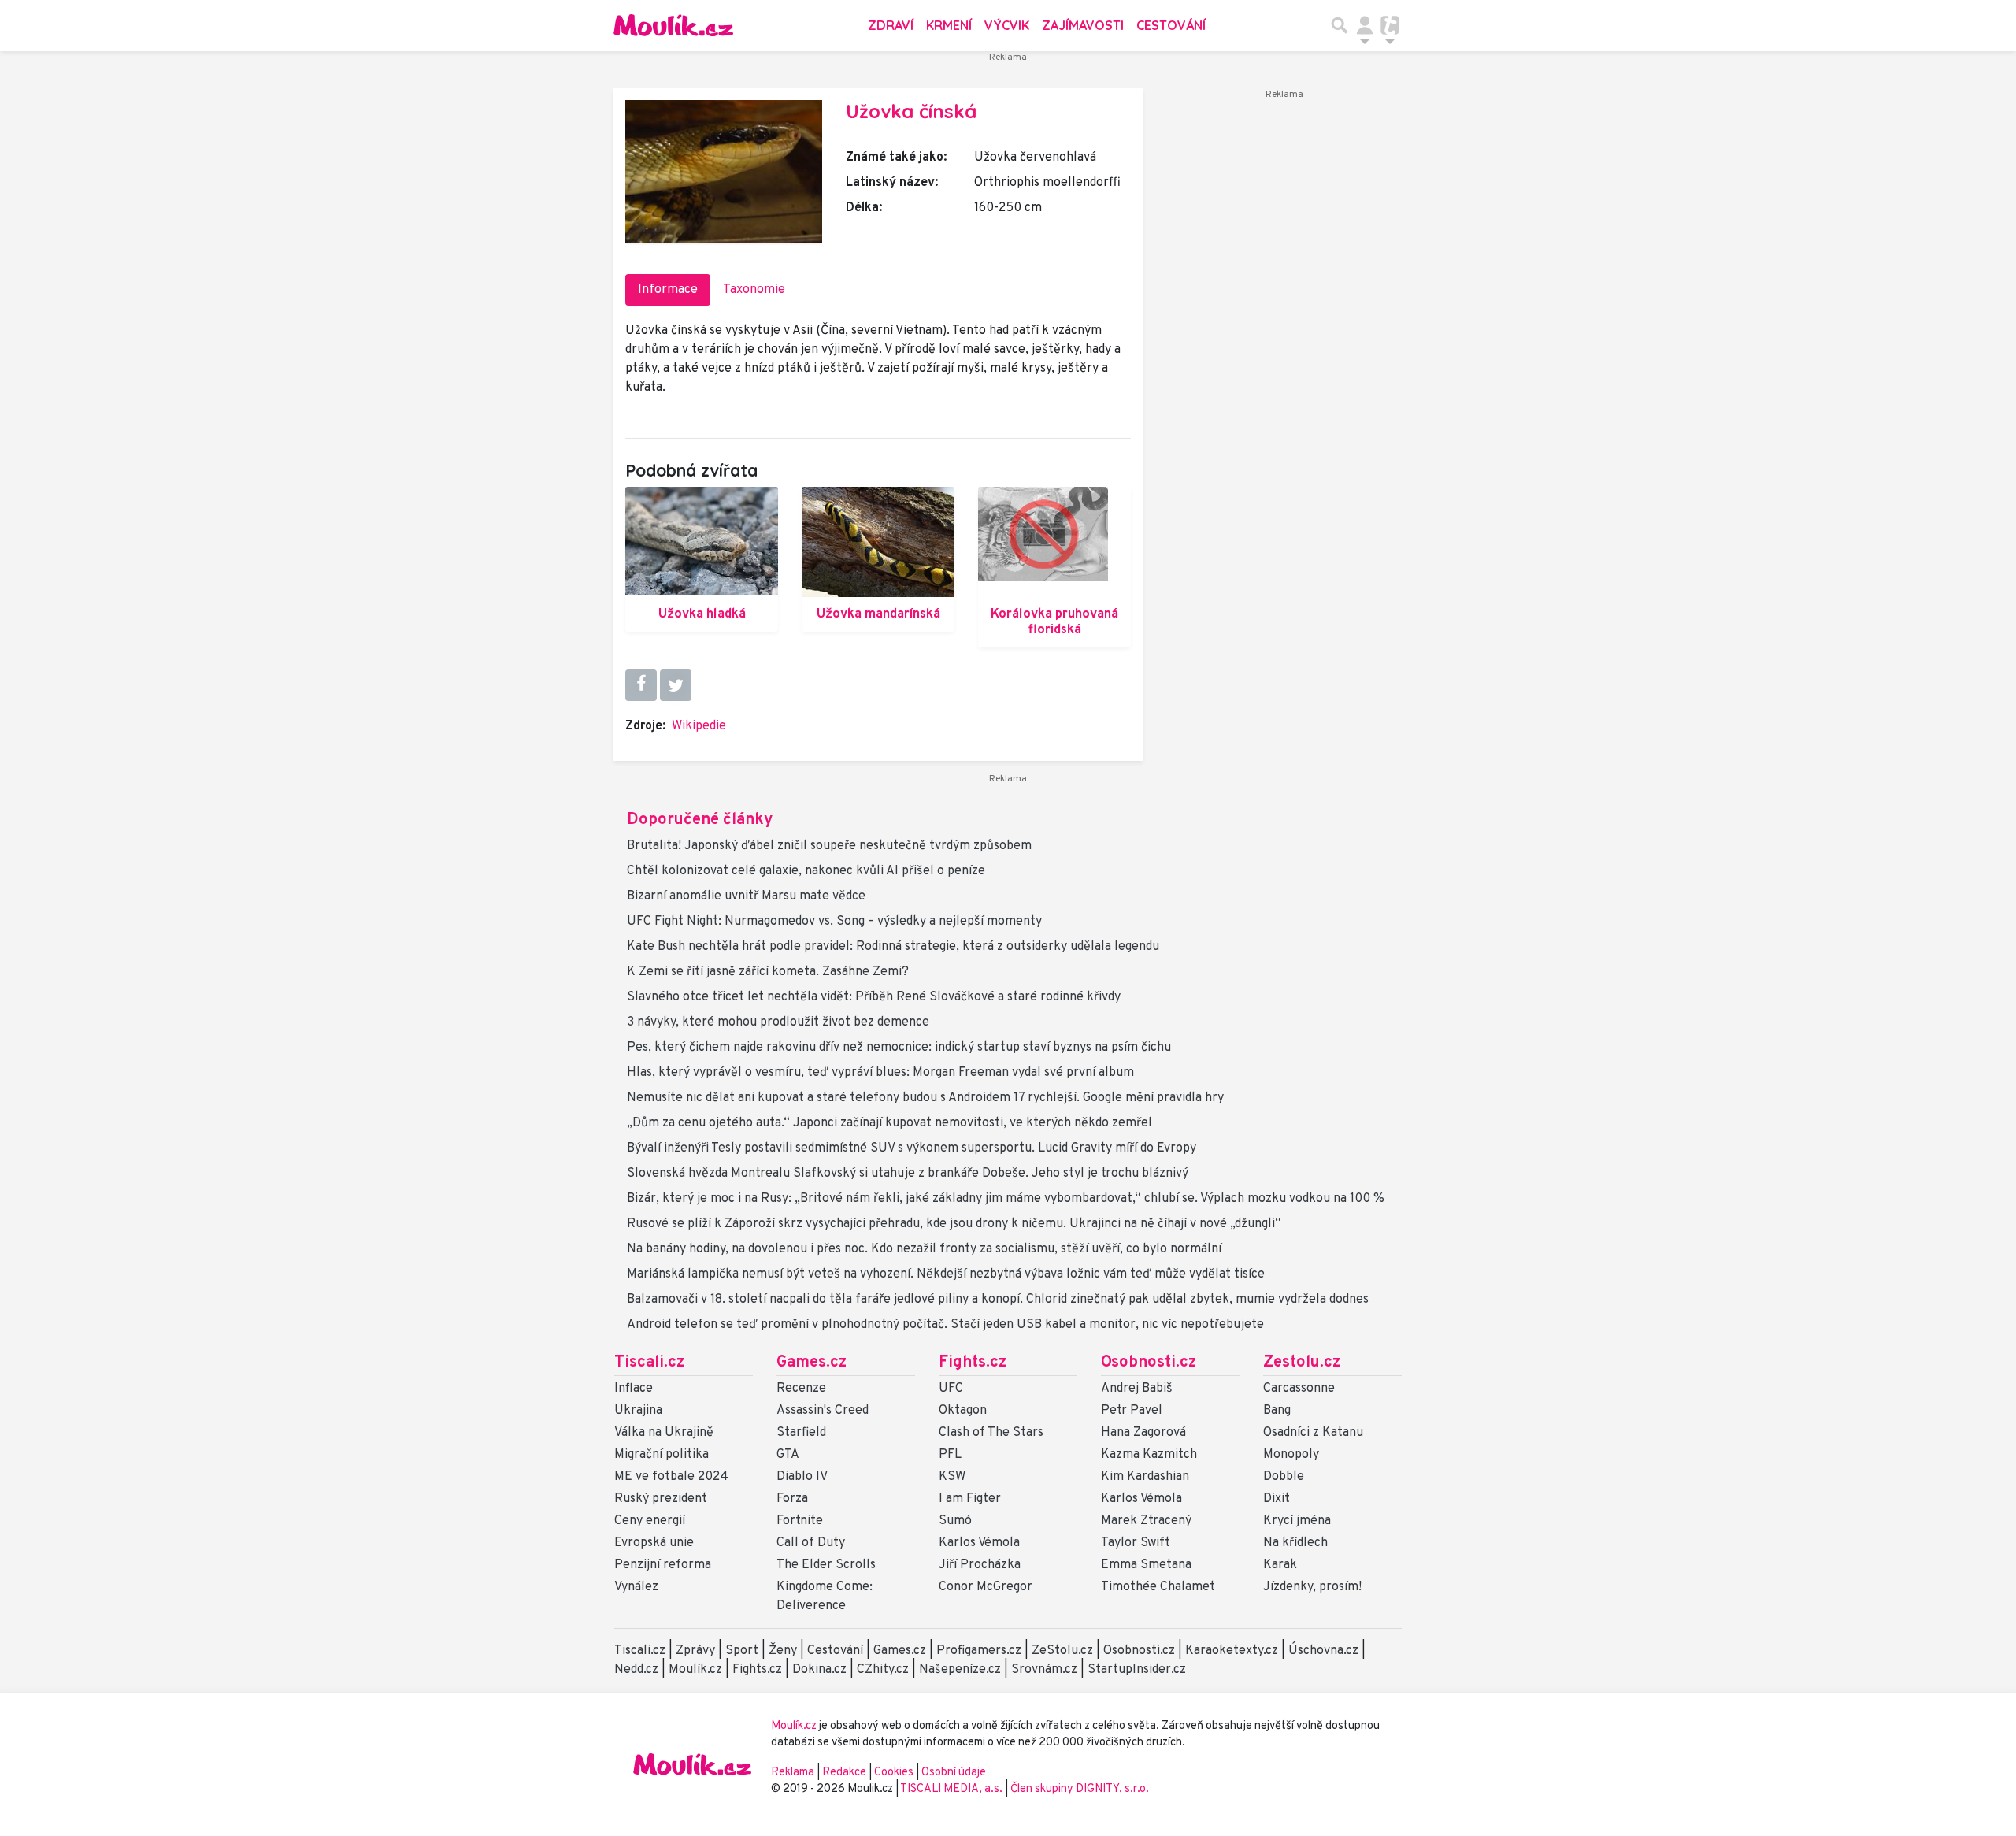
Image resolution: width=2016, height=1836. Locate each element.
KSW (952, 1477)
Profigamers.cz (979, 1651)
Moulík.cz (695, 1670)
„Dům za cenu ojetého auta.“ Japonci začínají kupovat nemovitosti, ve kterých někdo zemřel (889, 1123)
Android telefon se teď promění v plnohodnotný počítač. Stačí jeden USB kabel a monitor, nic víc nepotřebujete (945, 1325)
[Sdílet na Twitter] (676, 685)
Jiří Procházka (980, 1565)
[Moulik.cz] (673, 25)
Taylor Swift (1136, 1543)
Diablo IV (802, 1477)
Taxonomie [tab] (754, 290)
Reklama (793, 1773)
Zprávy (695, 1651)
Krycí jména (1297, 1521)
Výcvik (1007, 25)
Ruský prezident (661, 1499)
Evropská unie (654, 1543)
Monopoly (1291, 1455)
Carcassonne (1299, 1389)
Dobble (1284, 1477)
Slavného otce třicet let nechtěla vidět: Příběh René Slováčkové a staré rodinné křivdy (874, 997)
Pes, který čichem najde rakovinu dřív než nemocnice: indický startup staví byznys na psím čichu (899, 1048)
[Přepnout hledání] (1340, 25)
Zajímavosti (1083, 25)
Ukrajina (638, 1411)
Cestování (1171, 25)
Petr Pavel (1132, 1411)
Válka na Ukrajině (664, 1433)
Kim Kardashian (1145, 1477)
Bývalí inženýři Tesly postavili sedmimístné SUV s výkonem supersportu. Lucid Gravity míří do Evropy (912, 1148)
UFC (951, 1389)
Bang (1277, 1411)
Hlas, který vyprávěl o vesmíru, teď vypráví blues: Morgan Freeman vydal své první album (880, 1073)
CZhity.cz (883, 1670)
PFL (950, 1455)
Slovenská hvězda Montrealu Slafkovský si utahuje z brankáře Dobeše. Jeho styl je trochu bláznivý (908, 1174)
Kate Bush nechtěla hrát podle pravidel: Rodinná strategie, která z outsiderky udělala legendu (893, 947)
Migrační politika (661, 1455)
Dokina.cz (819, 1670)
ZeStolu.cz (1062, 1651)
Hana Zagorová (1143, 1433)
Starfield (801, 1433)
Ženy (783, 1651)
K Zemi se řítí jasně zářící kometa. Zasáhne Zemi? (768, 972)
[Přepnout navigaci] (1365, 25)
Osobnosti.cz (1149, 1363)
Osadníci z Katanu (1313, 1433)
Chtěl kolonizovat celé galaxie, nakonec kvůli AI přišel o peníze (806, 871)
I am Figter (970, 1499)
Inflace (634, 1389)
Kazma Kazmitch (1149, 1455)
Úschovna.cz (1323, 1651)
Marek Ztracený (1146, 1521)
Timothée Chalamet (1158, 1587)
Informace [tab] (668, 290)
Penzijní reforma (663, 1565)
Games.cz (812, 1363)
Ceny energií (650, 1521)
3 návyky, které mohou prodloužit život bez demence (778, 1022)
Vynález (636, 1587)
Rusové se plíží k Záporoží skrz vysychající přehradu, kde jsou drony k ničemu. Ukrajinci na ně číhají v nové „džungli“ (954, 1224)
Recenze (801, 1389)
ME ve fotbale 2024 (671, 1477)
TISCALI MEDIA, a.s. (952, 1789)
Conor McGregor (986, 1587)
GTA (788, 1455)
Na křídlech (1295, 1543)
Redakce (844, 1773)
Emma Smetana (1146, 1565)
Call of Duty (811, 1543)
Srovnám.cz (1044, 1670)
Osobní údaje (954, 1773)
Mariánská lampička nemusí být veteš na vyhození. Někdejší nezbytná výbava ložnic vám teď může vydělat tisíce (946, 1274)
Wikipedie (699, 726)
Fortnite (800, 1521)
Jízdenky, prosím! (1312, 1587)
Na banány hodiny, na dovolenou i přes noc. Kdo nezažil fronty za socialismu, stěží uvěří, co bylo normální (924, 1249)
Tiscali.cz (649, 1363)
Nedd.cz (636, 1670)
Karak (1280, 1565)
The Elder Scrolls (826, 1565)
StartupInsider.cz (1137, 1670)
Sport (742, 1651)
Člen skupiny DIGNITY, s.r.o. (1080, 1789)
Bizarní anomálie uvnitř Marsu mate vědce (746, 896)
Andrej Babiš (1137, 1389)
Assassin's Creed (823, 1411)
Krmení (949, 25)
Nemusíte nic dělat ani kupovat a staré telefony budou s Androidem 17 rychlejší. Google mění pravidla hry (925, 1098)
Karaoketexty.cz (1232, 1651)
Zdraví (891, 25)
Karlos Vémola (979, 1543)
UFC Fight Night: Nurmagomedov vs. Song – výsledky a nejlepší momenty (834, 922)
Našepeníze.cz (960, 1670)
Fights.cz (973, 1363)
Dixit (1277, 1499)
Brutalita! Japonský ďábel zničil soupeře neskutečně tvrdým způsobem (829, 846)
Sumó (955, 1521)
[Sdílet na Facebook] (641, 685)
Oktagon (963, 1411)
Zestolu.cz (1302, 1363)
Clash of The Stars (991, 1433)
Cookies (894, 1773)
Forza (792, 1499)
